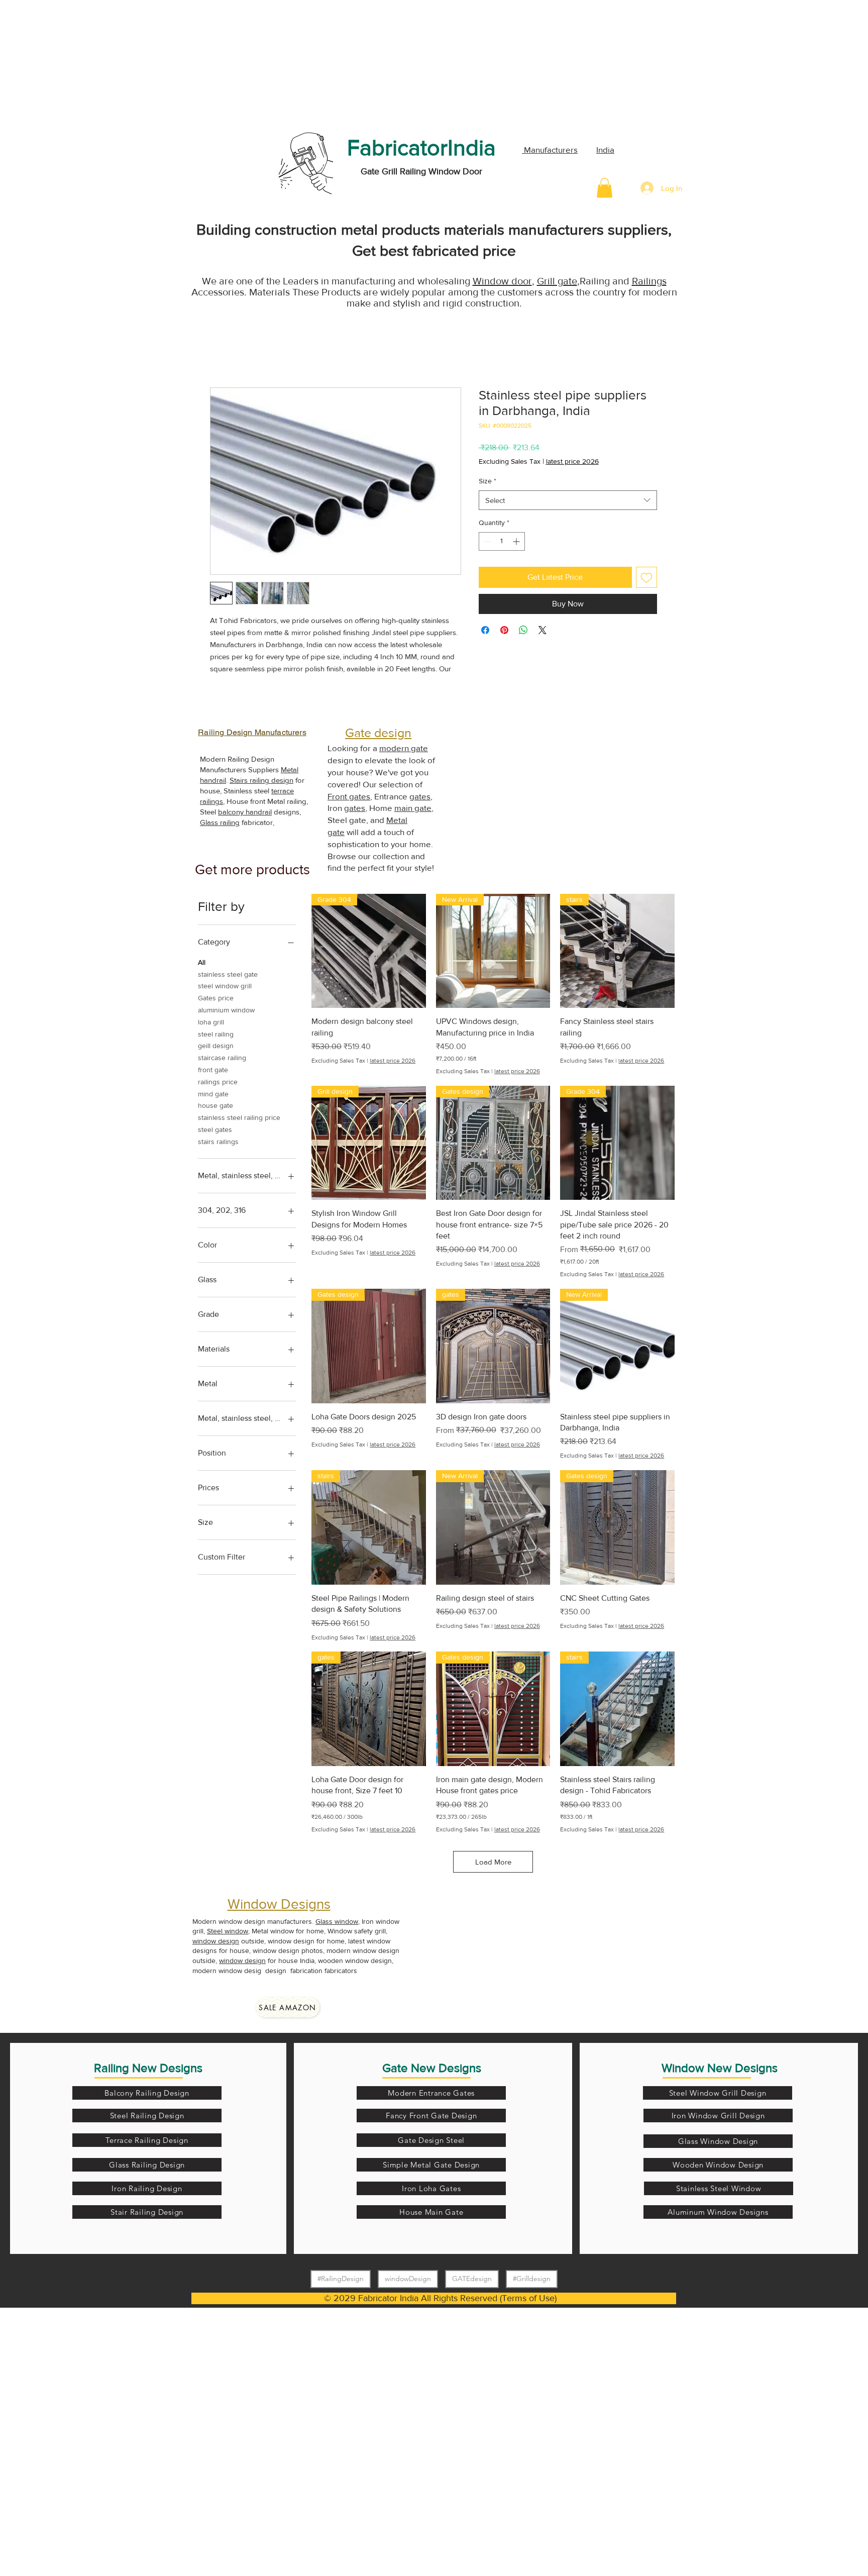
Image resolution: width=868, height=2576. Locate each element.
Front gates (349, 796)
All (202, 962)
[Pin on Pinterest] (504, 630)
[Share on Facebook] (485, 630)
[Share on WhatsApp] (523, 630)
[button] (605, 188)
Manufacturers (550, 149)
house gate (215, 1105)
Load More (493, 1862)
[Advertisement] (75, 63)
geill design (216, 1046)
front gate (213, 1070)
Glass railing (220, 822)
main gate (413, 808)
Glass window (337, 1921)
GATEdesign (472, 2279)
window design (216, 1941)
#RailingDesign (341, 2279)
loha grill (211, 1022)
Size (487, 481)
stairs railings (218, 1142)
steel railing (216, 1034)
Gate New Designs (432, 2068)
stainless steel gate (228, 974)
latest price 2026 (572, 461)
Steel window (228, 1931)
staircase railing (222, 1058)
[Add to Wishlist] (646, 577)
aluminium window (226, 1010)
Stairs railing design (261, 780)
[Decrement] (486, 541)
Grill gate (557, 281)
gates (420, 796)
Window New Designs (720, 2068)
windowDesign (408, 2279)
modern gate (404, 748)
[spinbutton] (502, 541)
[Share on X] (542, 630)
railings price (218, 1082)
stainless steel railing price (239, 1117)
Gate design (378, 733)
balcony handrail (245, 812)
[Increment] (517, 541)
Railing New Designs (148, 2068)
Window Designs (279, 1904)
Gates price (216, 998)
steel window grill (225, 986)
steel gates (215, 1129)
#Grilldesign (532, 2279)
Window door (502, 281)
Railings (649, 281)
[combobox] (568, 500)
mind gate (213, 1094)
